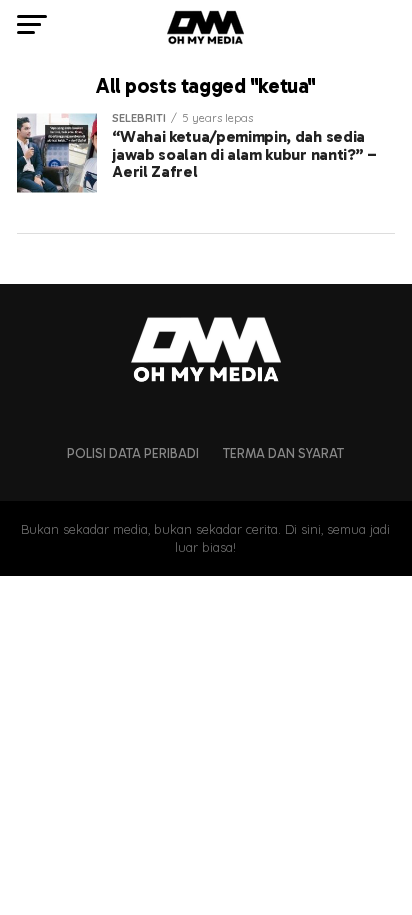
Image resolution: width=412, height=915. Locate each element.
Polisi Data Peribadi (133, 453)
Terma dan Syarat (283, 453)
